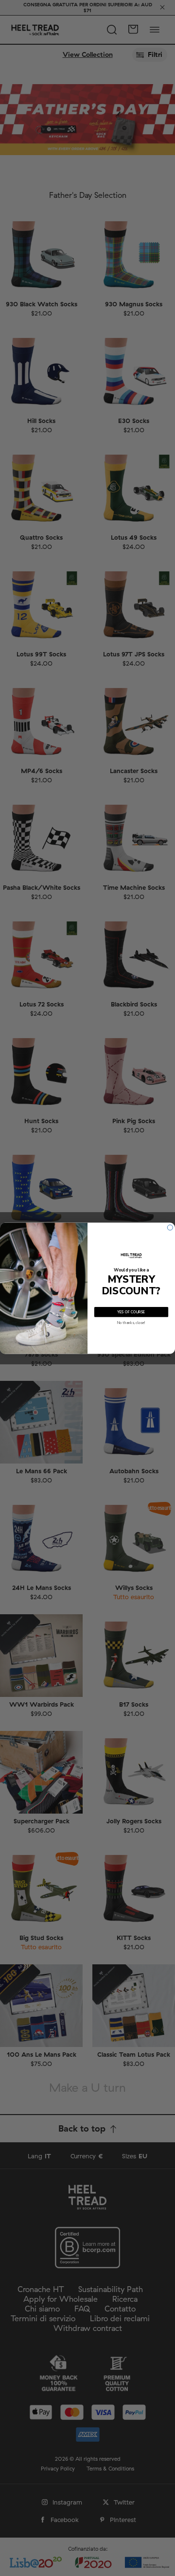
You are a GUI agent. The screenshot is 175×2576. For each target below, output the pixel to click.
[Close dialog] (170, 1227)
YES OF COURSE (131, 1312)
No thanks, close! (131, 1323)
